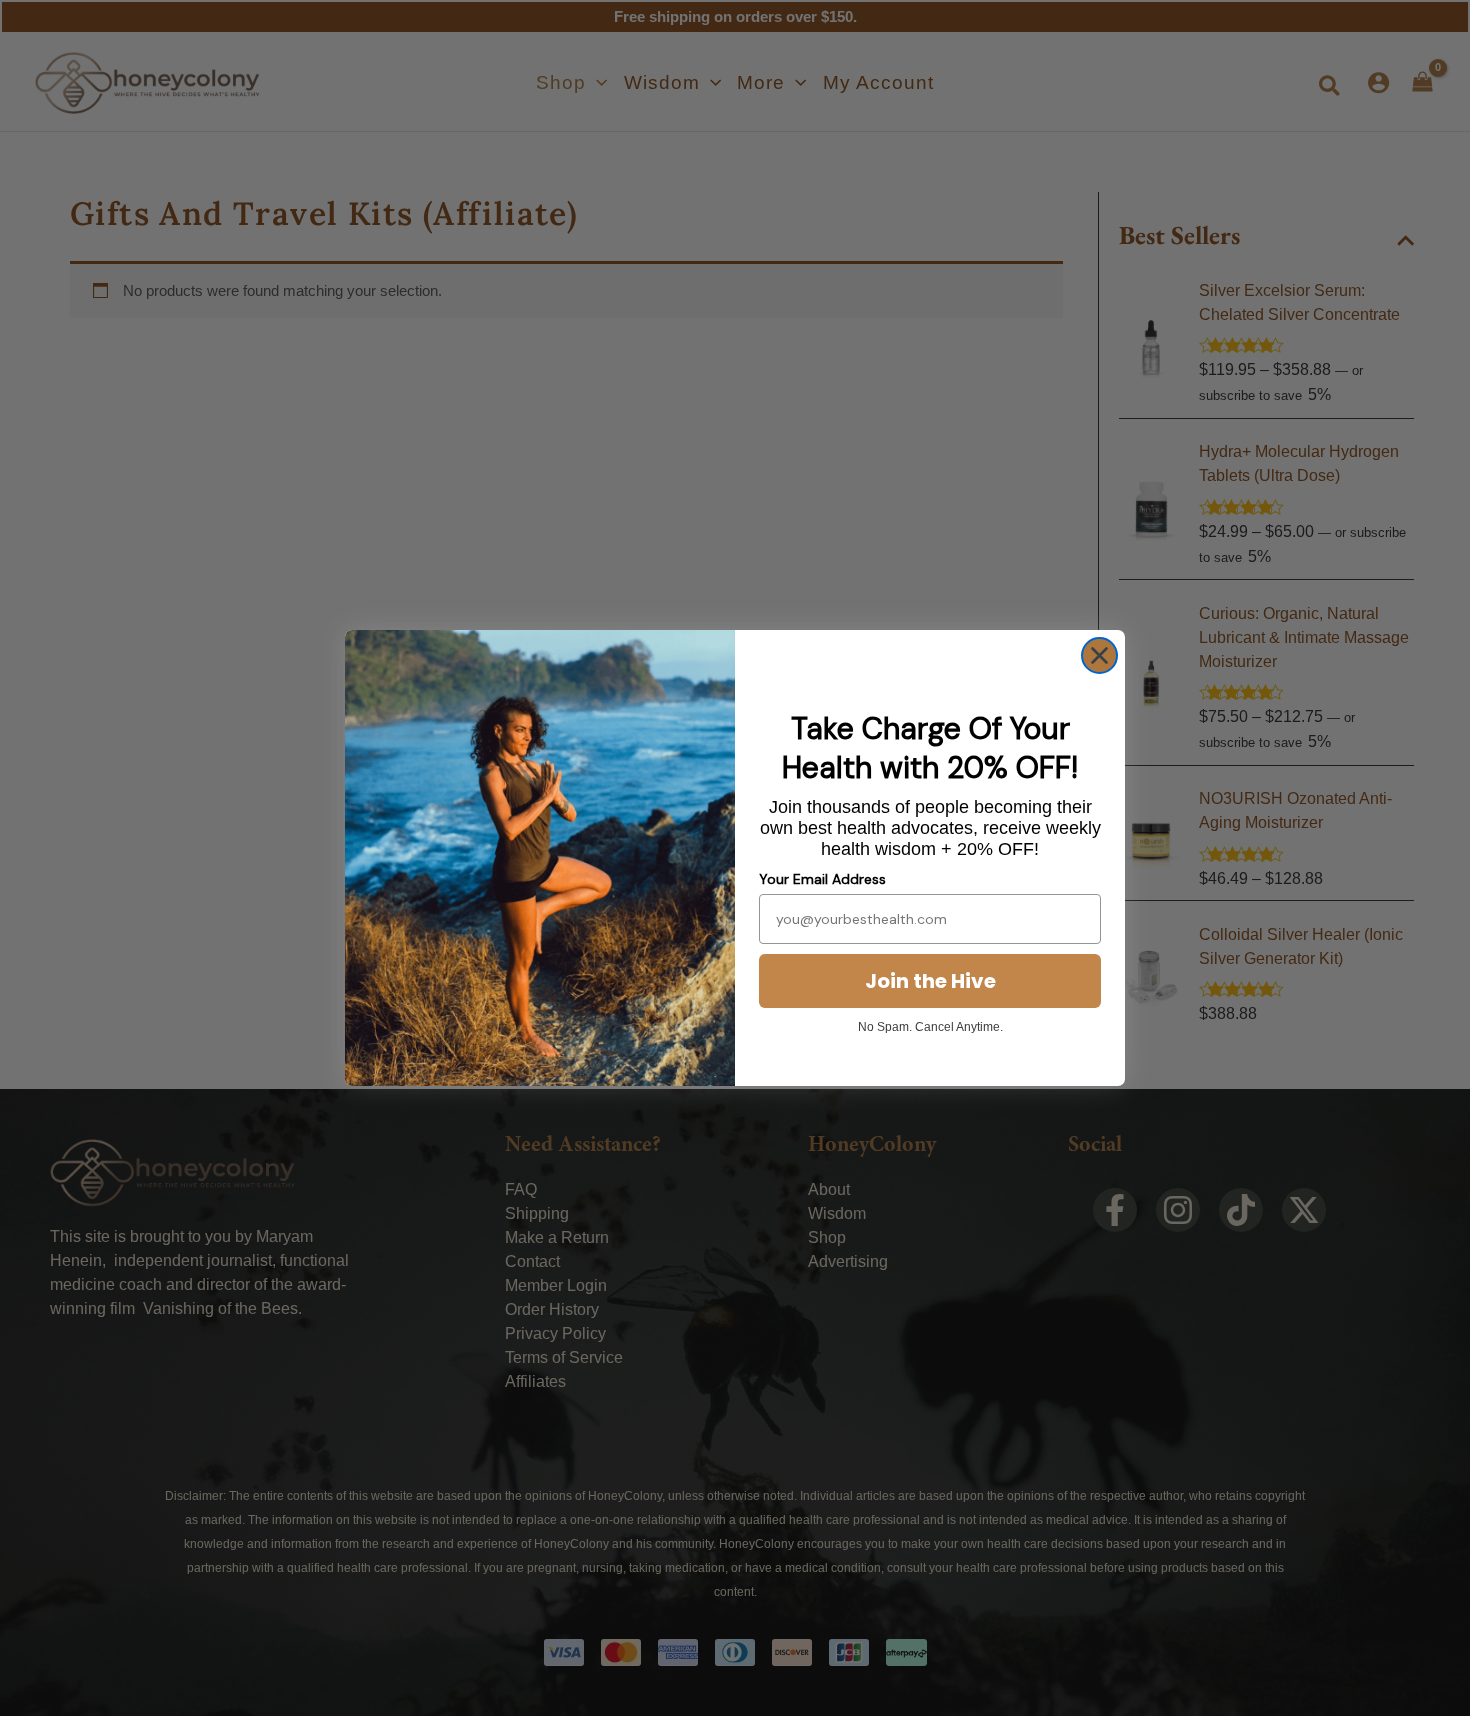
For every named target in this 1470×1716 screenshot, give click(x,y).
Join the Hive (930, 981)
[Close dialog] (1099, 655)
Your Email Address (822, 879)
